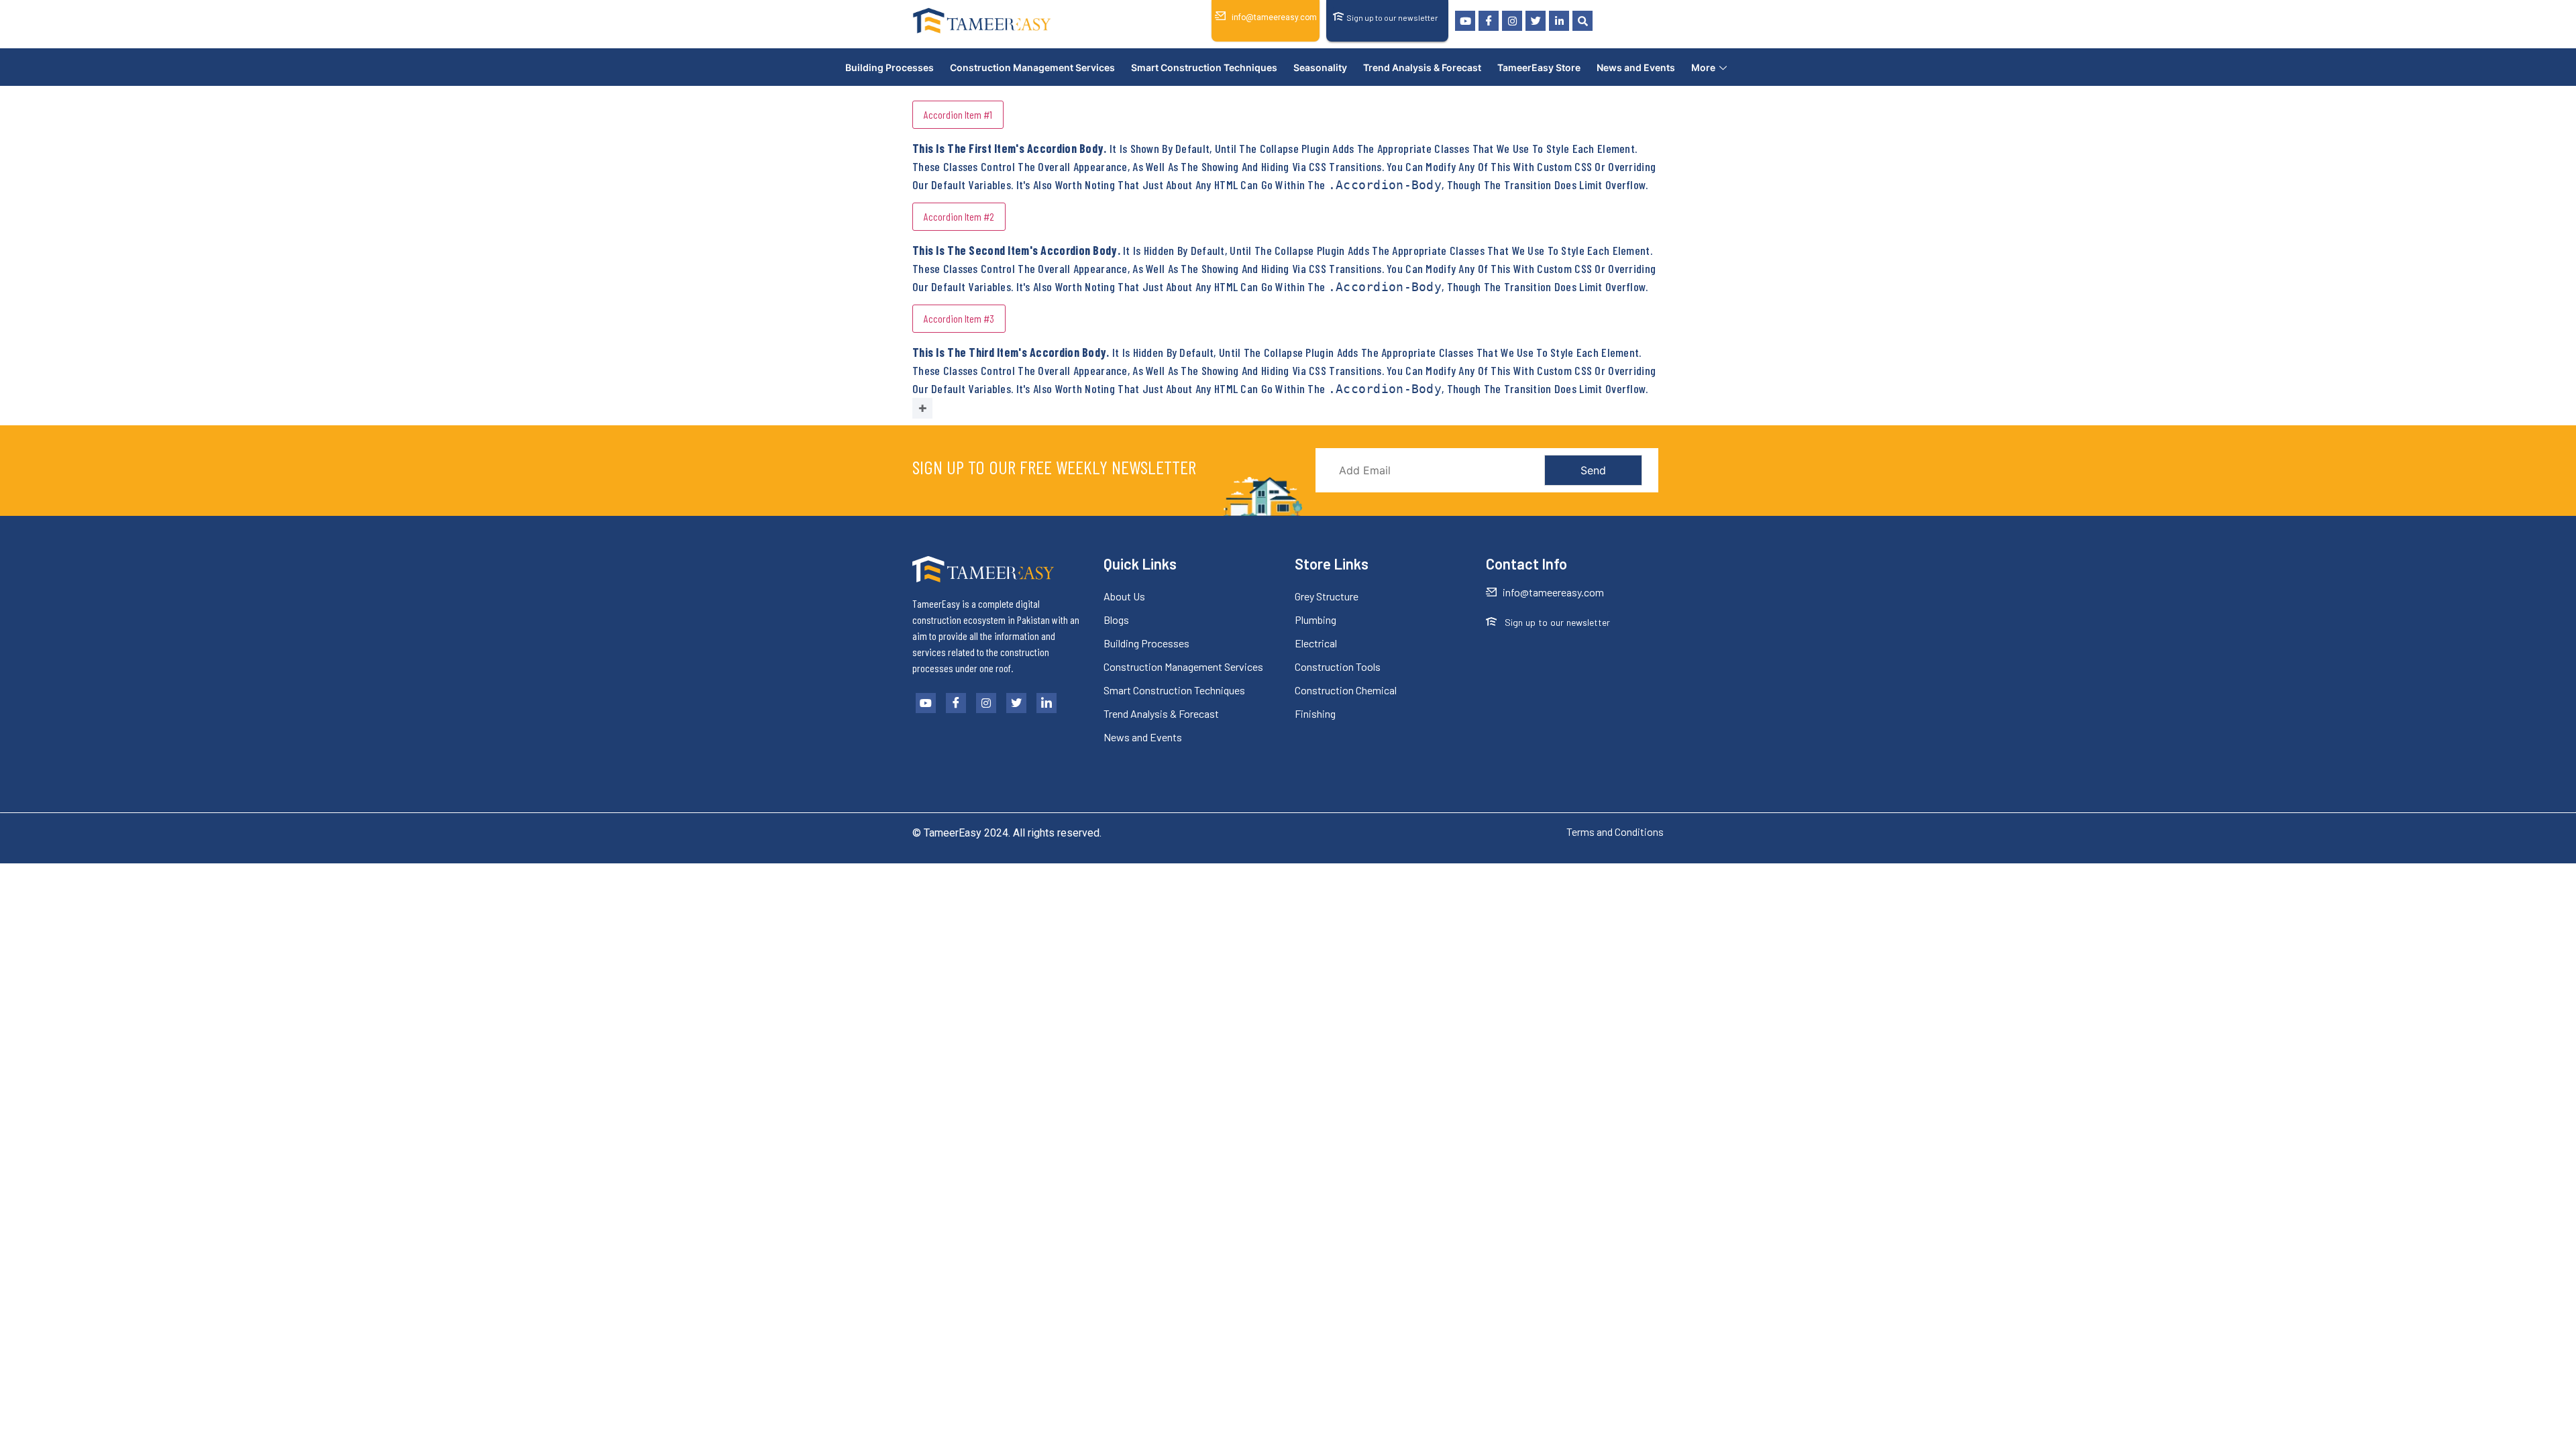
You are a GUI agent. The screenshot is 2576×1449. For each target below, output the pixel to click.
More (1703, 67)
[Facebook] (1489, 21)
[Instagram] (1512, 21)
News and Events (1636, 67)
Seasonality (1320, 67)
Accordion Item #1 (958, 114)
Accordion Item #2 (959, 216)
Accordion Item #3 (959, 318)
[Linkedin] (1559, 21)
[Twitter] (1536, 21)
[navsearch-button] (1582, 21)
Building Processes (890, 67)
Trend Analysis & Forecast (1422, 67)
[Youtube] (1465, 21)
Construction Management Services (1032, 67)
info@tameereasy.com (1274, 17)
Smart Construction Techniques (1204, 67)
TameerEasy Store (1539, 67)
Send (1593, 470)
